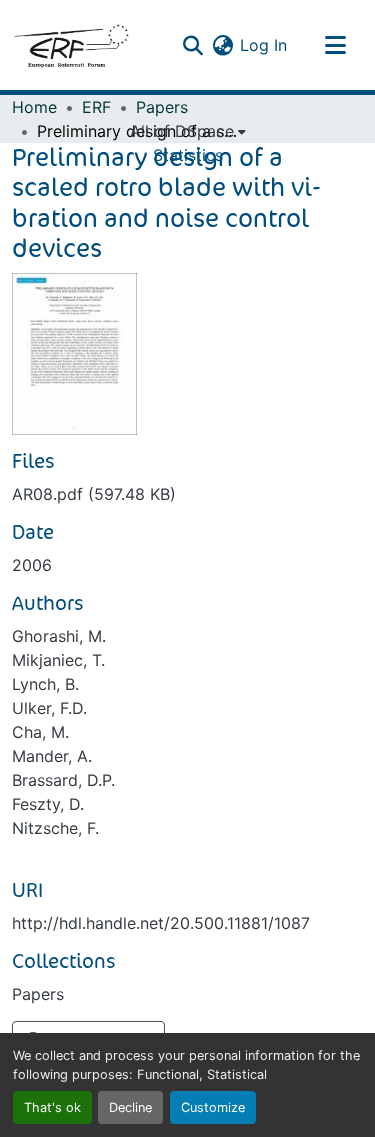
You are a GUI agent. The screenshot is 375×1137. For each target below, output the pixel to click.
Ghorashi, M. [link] (59, 636)
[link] (187, 494)
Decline (130, 1107)
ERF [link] (96, 107)
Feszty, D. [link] (48, 804)
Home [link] (34, 107)
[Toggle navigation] (335, 45)
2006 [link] (32, 565)
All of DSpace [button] (182, 131)
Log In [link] (263, 45)
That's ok (52, 1107)
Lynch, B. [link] (45, 684)
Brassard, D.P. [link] (63, 780)
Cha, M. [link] (40, 732)
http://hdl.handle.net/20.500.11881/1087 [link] (161, 923)
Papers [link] (162, 107)
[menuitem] (188, 131)
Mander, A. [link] (52, 756)
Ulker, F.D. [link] (49, 708)
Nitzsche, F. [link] (55, 828)
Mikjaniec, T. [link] (58, 660)
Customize (213, 1107)
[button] (71, 45)
